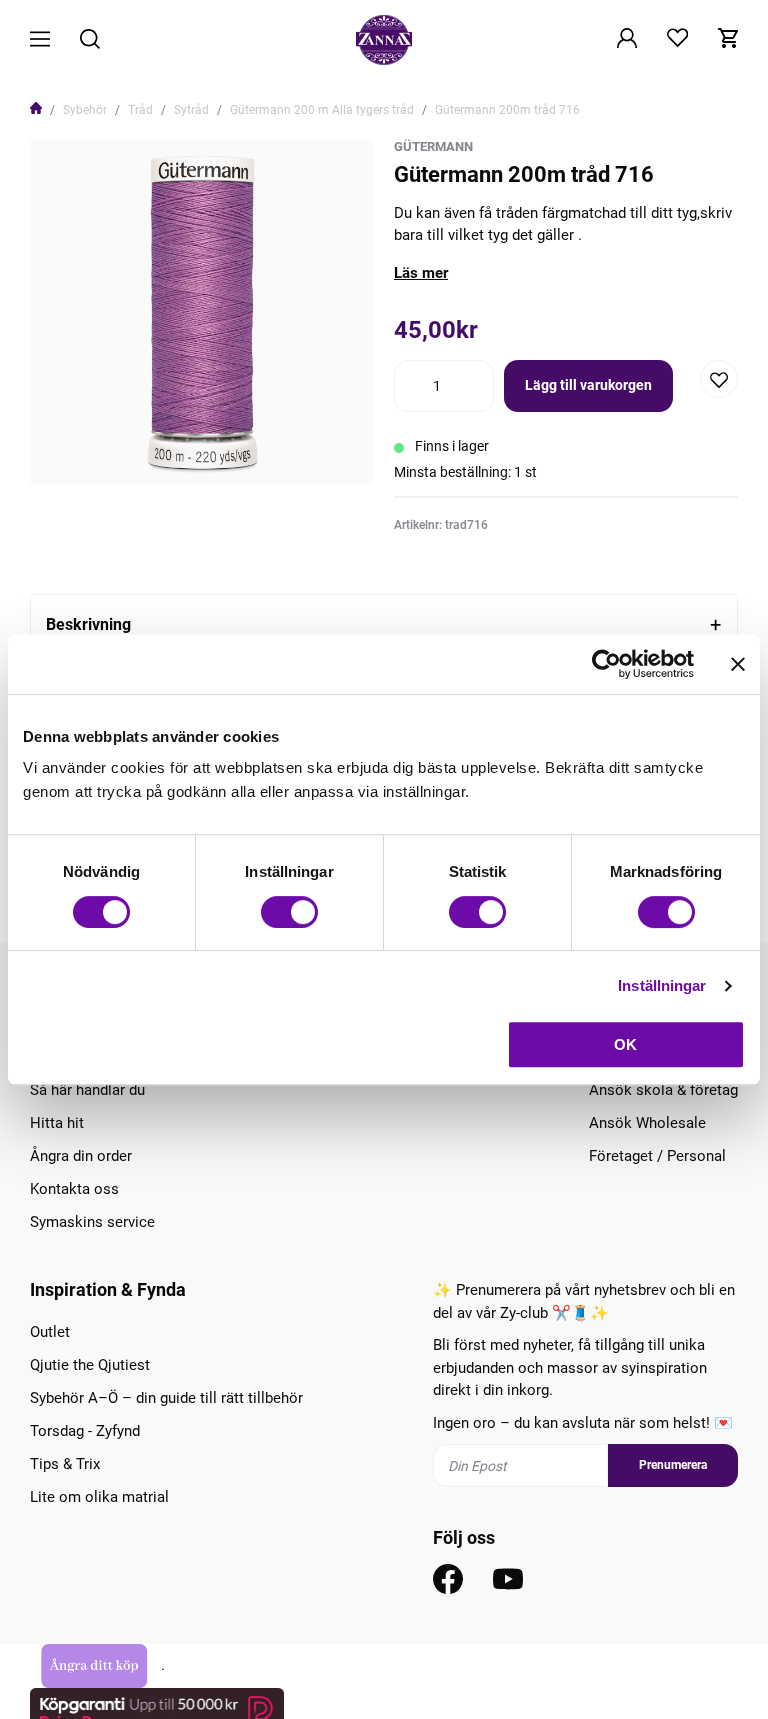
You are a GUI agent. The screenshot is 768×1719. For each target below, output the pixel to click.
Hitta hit (57, 1123)
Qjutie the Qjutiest (90, 1365)
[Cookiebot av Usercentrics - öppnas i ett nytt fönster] (606, 664)
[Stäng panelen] (738, 664)
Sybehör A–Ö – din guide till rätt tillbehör (166, 1398)
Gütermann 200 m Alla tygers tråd (322, 110)
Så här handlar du (87, 1090)
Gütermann (433, 146)
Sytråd (191, 110)
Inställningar (662, 985)
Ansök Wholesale (647, 1123)
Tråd (140, 110)
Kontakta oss (74, 1189)
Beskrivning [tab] (88, 624)
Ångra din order (81, 1156)
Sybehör (85, 110)
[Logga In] (627, 40)
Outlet (50, 1332)
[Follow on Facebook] (448, 1579)
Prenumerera (673, 1465)
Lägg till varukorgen (588, 385)
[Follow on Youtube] (508, 1579)
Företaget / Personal (657, 1156)
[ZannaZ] (384, 40)
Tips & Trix (65, 1464)
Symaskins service (92, 1222)
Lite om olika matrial (99, 1497)
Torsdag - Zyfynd (85, 1431)
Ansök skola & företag (663, 1090)
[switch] (289, 912)
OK (625, 1044)
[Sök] (90, 40)
